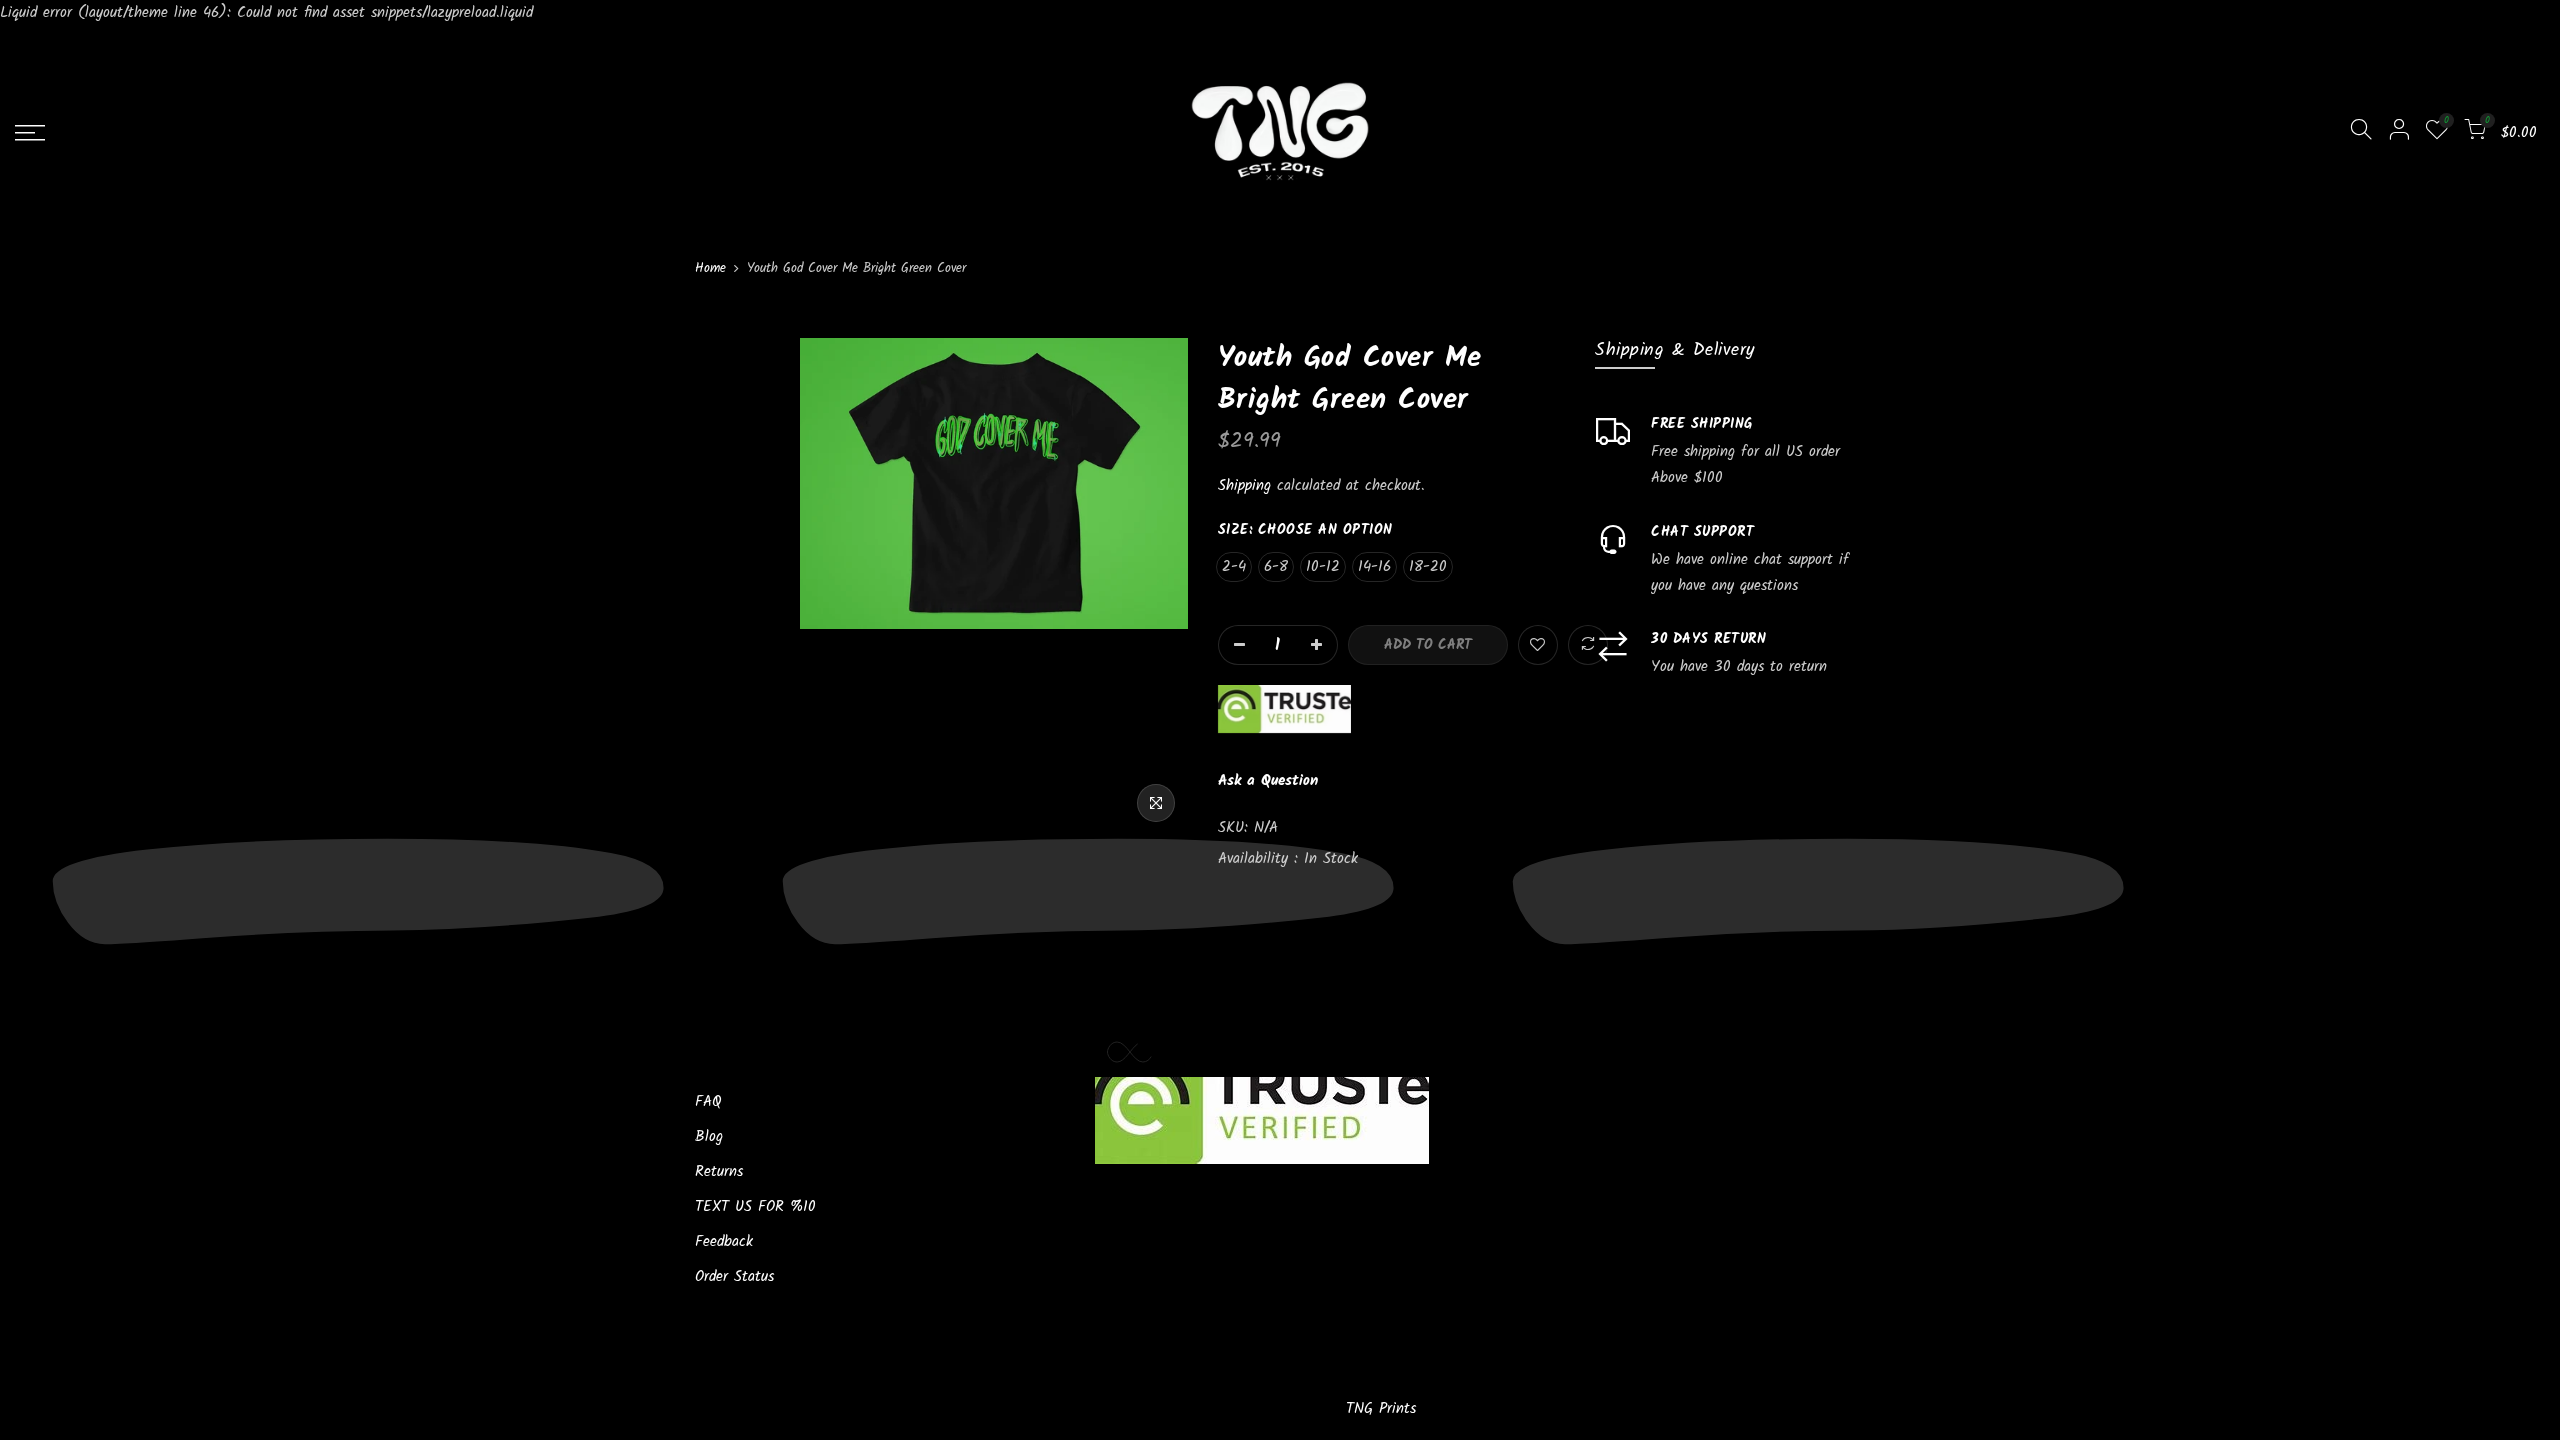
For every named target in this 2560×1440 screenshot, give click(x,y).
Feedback (724, 1242)
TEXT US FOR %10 (755, 1207)
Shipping (1244, 486)
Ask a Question (1268, 781)
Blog (709, 1137)
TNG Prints (1381, 1409)
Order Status (734, 1277)
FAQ (708, 1102)
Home (710, 269)
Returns (719, 1172)
